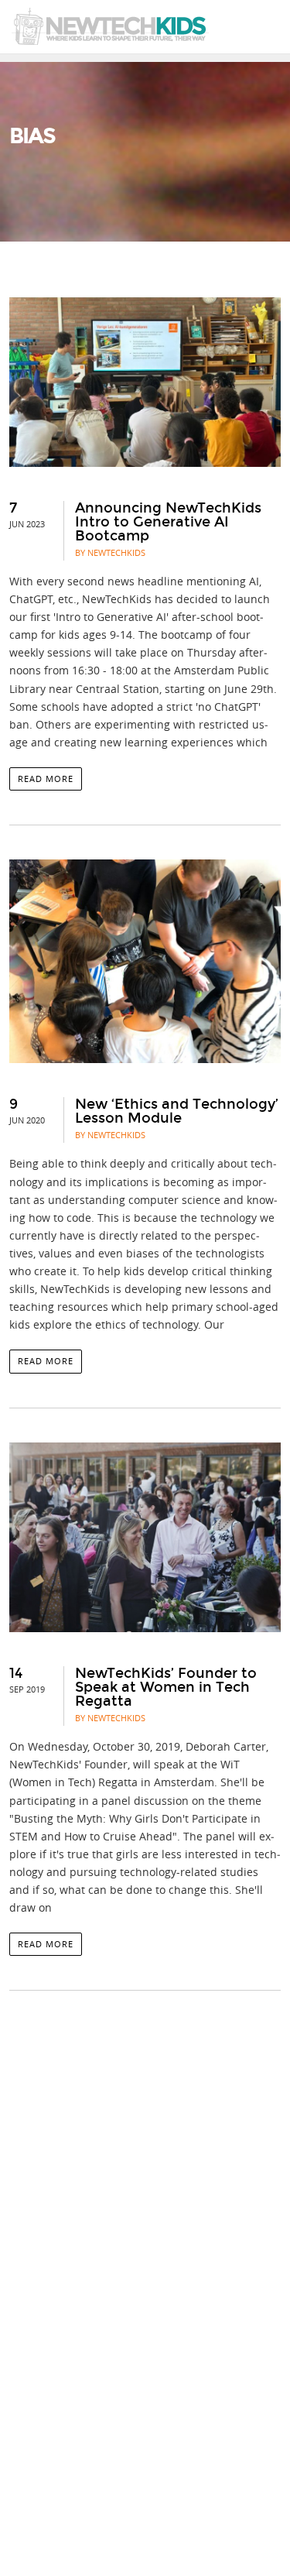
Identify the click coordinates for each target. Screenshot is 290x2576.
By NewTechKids (110, 552)
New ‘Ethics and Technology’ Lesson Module (177, 1111)
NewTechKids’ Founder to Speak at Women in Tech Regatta (166, 1687)
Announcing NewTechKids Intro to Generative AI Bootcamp (168, 522)
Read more (46, 779)
